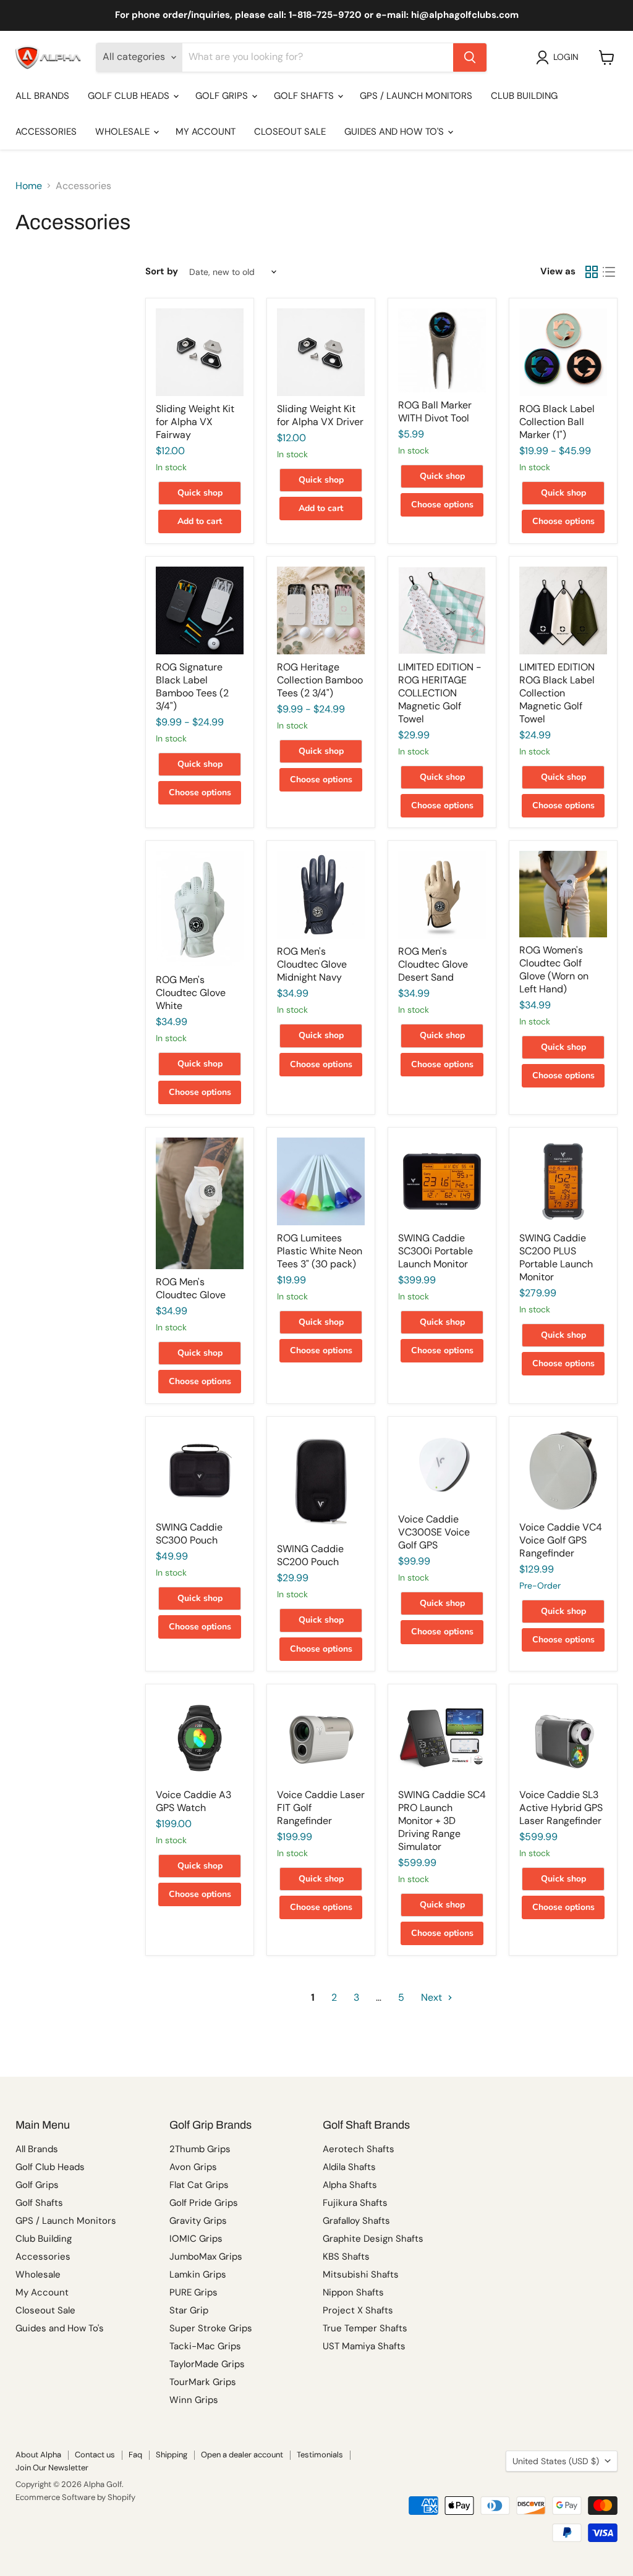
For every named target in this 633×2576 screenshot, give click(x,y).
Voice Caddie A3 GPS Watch (193, 1801)
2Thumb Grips (200, 2149)
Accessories (46, 132)
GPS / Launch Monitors (416, 96)
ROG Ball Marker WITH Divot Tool (435, 412)
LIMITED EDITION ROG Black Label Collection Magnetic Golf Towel (557, 693)
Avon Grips (193, 2167)
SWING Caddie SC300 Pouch (189, 1534)
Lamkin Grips (198, 2274)
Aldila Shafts (349, 2167)
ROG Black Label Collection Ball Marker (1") (557, 422)
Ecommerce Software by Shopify (75, 2497)
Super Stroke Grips (211, 2328)
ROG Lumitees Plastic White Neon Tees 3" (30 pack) (320, 1251)
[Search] (470, 57)
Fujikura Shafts (355, 2203)
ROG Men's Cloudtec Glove (191, 1288)
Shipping (172, 2455)
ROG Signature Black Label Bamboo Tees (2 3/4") (192, 686)
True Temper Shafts (365, 2328)
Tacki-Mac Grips (205, 2346)
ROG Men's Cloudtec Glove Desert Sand (433, 964)
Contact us (95, 2455)
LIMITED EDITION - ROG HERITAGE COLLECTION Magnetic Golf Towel (440, 693)
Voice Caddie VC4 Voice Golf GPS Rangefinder (561, 1540)
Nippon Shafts (353, 2292)
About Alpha (38, 2455)
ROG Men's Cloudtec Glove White (191, 993)
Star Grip (189, 2310)
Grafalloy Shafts (356, 2221)
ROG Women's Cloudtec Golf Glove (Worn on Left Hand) (554, 969)
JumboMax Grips (206, 2257)
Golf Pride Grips (204, 2203)
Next (433, 1997)
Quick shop (200, 493)
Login (566, 57)
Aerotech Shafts (359, 2149)
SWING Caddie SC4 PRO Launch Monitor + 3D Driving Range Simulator (442, 1821)
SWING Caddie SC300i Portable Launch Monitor (435, 1251)
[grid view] (592, 272)
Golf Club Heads (130, 96)
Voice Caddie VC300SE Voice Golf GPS (434, 1532)
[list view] (609, 272)
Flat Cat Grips (199, 2185)
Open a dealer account (242, 2455)
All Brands (42, 96)
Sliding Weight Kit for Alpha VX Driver (320, 415)
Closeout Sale (290, 132)
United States (556, 2461)
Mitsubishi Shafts (361, 2274)
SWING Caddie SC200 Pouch (310, 1555)
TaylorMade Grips (207, 2364)
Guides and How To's (395, 132)
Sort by (162, 272)
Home (29, 186)
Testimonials (320, 2455)
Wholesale (124, 132)
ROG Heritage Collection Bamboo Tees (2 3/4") (320, 680)
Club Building (524, 96)
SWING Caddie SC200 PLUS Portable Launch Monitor (556, 1257)
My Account (206, 132)
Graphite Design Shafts (373, 2239)
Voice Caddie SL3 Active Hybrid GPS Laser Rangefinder (561, 1808)
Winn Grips (194, 2400)
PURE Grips (193, 2292)
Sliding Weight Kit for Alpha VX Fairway (195, 422)
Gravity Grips (198, 2221)
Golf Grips (223, 96)
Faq (135, 2455)
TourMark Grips (203, 2382)
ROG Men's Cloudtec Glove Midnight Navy (312, 964)
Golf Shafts (305, 96)
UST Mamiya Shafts (364, 2346)
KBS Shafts (346, 2257)
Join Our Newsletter (52, 2468)
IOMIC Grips (196, 2239)
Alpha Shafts (350, 2185)
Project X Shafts (358, 2310)
